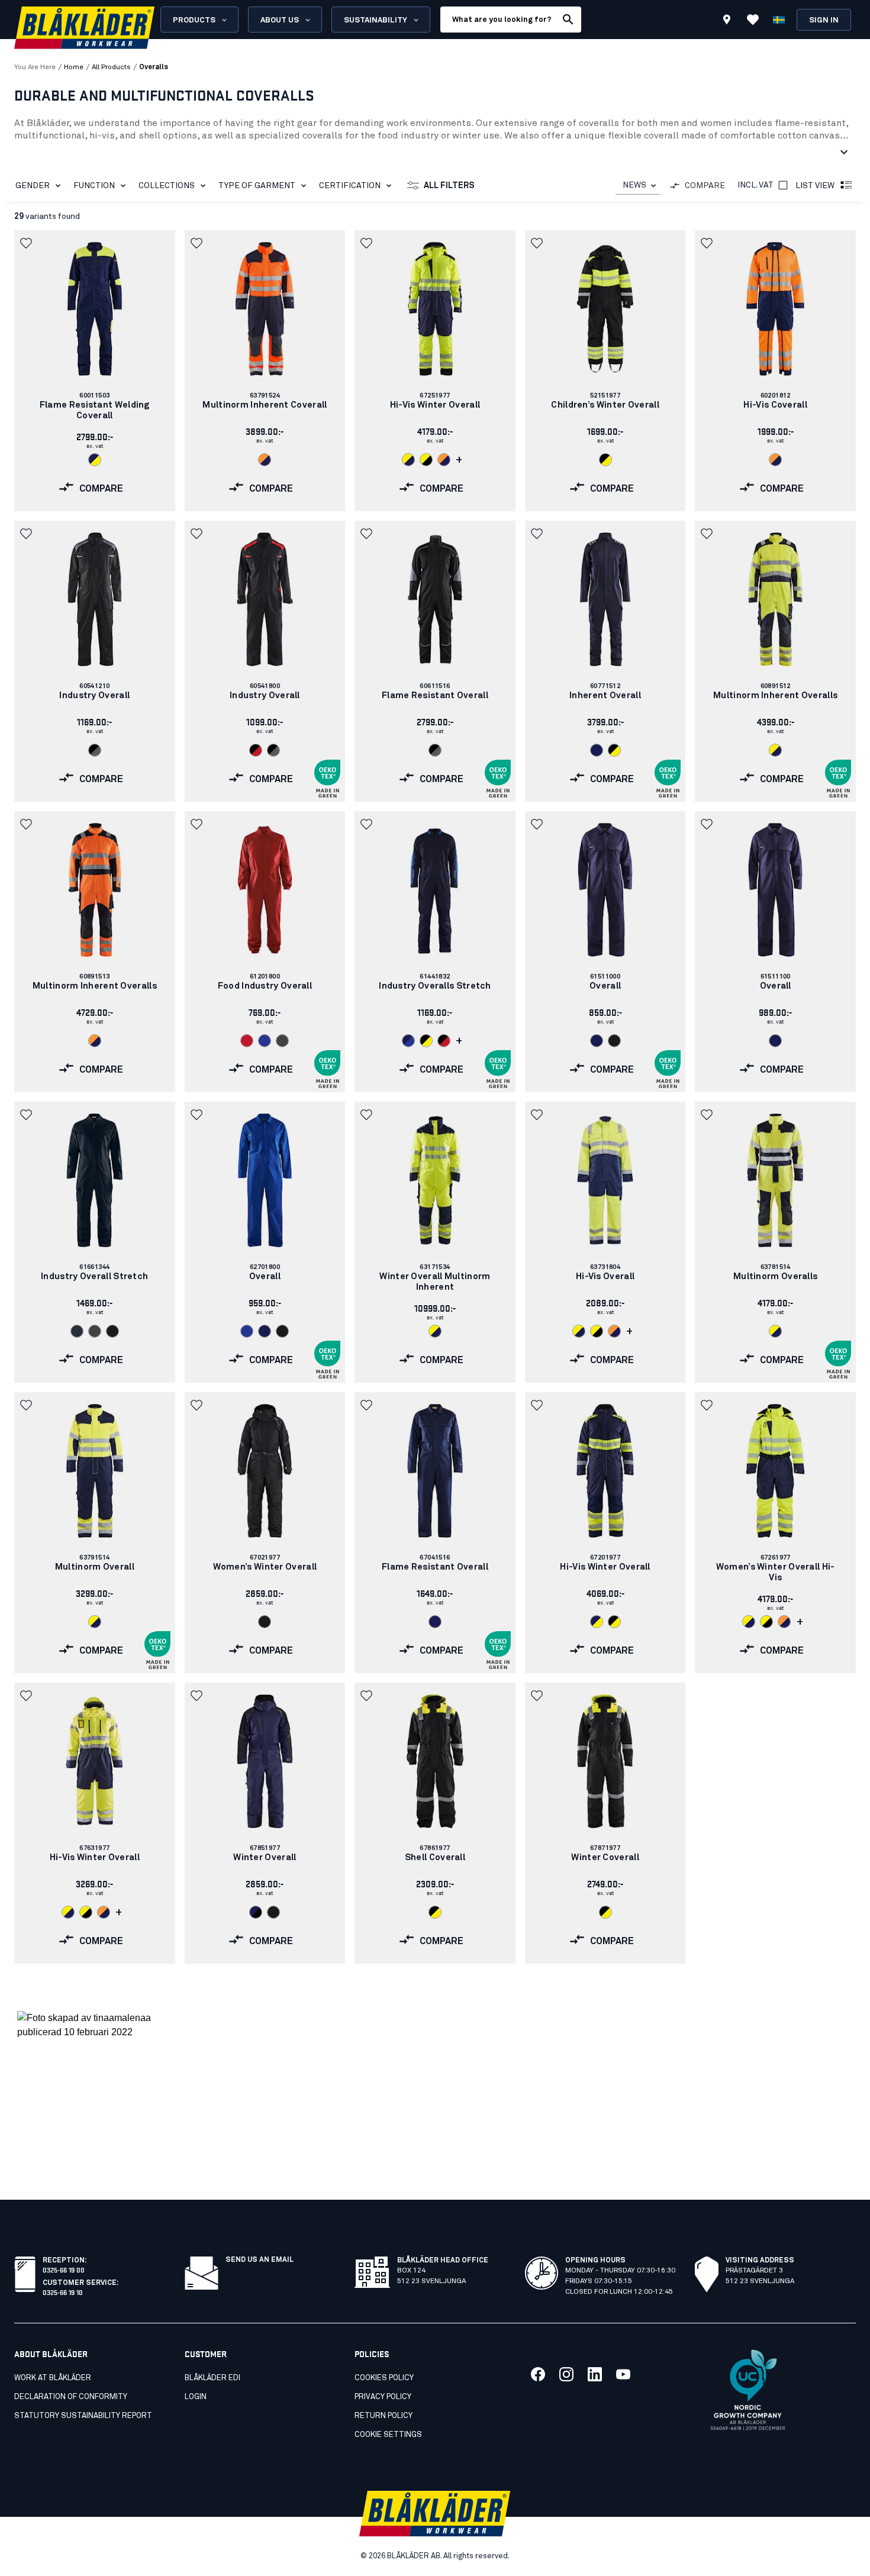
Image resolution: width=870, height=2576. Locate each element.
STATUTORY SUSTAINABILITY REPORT (83, 2416)
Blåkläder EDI (212, 2378)
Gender (33, 186)
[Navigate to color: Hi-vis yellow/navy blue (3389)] (408, 460)
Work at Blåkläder (53, 2378)
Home (74, 67)
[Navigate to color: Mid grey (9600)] (282, 1041)
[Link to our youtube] (623, 2374)
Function (94, 186)
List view (815, 186)
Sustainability (376, 20)
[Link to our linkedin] (595, 2374)
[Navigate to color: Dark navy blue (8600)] (77, 1331)
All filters (449, 186)
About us (280, 20)
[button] (27, 243)
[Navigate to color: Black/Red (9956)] (256, 750)
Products (194, 20)
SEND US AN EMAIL (260, 2260)
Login (196, 2397)
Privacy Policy (383, 2397)
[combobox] (638, 185)
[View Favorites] (753, 20)
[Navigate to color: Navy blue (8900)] (597, 750)
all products (111, 67)
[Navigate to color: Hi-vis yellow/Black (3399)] (426, 460)
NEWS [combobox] (634, 185)
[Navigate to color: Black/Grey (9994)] (95, 750)
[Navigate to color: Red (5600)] (247, 1041)
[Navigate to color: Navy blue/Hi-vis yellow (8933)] (95, 460)
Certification (350, 186)
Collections (167, 186)
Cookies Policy (384, 2378)
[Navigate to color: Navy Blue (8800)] (597, 1041)
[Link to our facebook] (538, 2374)
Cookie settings (388, 2435)
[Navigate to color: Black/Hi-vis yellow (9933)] (605, 460)
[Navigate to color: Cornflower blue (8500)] (265, 1041)
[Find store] (727, 21)
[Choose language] (779, 20)
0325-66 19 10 (63, 2292)
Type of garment (257, 186)
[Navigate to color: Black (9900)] (614, 1041)
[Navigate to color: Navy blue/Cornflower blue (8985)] (408, 1041)
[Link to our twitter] (566, 2374)
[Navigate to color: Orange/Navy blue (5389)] (265, 460)
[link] (95, 371)
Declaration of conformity (71, 2397)
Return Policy (384, 2416)
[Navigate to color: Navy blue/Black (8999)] (256, 1912)
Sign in (824, 20)
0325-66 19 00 (64, 2269)
